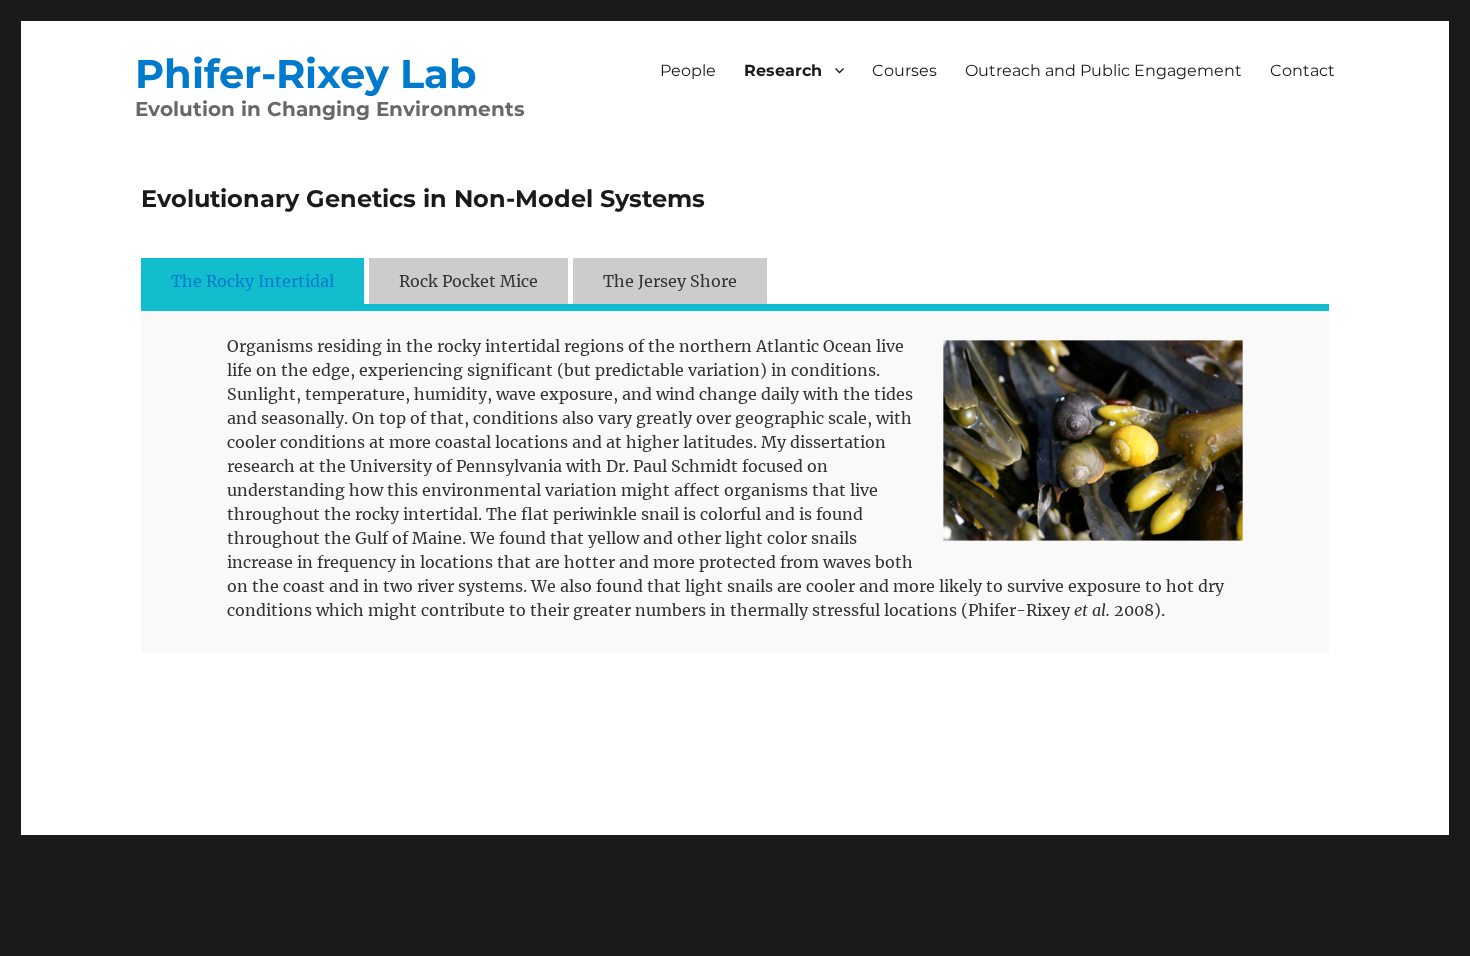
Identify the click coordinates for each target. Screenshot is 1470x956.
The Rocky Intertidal (252, 281)
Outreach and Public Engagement (1103, 70)
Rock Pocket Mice (468, 281)
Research (783, 70)
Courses (904, 70)
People (688, 70)
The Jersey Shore (670, 281)
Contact (1302, 70)
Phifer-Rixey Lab (306, 73)
